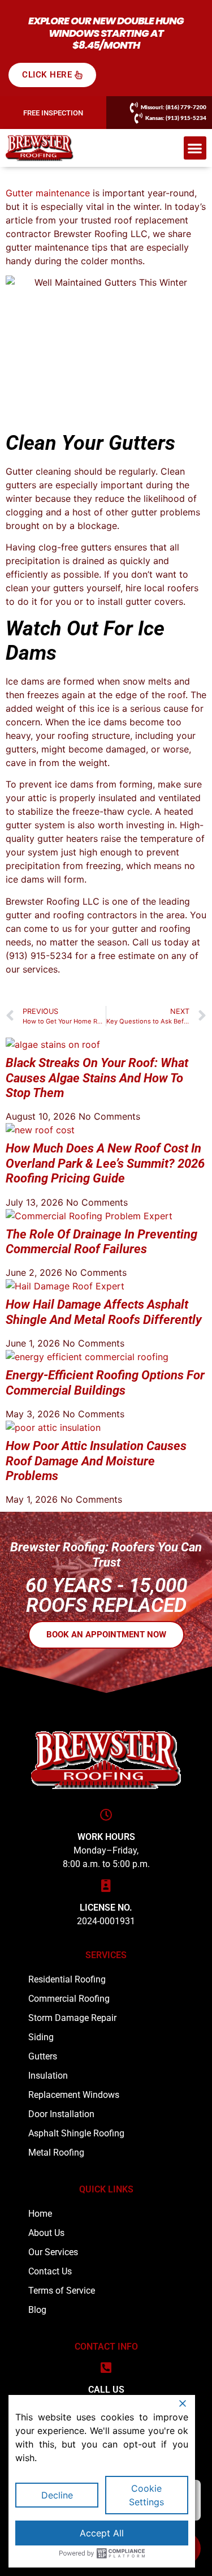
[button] (195, 148)
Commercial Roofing (69, 1999)
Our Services (53, 2252)
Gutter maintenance (48, 193)
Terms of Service (62, 2291)
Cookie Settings (146, 2495)
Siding (41, 2037)
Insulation (48, 2076)
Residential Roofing (67, 1979)
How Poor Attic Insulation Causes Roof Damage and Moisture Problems (96, 1461)
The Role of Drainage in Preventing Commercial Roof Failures (101, 1242)
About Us (46, 2233)
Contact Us (50, 2271)
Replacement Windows (74, 2095)
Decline (57, 2495)
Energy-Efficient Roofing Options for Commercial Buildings (105, 1382)
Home (40, 2214)
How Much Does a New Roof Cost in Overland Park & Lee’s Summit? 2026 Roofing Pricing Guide (105, 1163)
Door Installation (61, 2114)
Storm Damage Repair (72, 2018)
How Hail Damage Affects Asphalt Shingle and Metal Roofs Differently (104, 1312)
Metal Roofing (56, 2153)
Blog (37, 2310)
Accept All (102, 2533)
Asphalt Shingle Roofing (76, 2133)
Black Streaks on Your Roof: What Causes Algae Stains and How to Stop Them (97, 1078)
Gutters (43, 2056)
